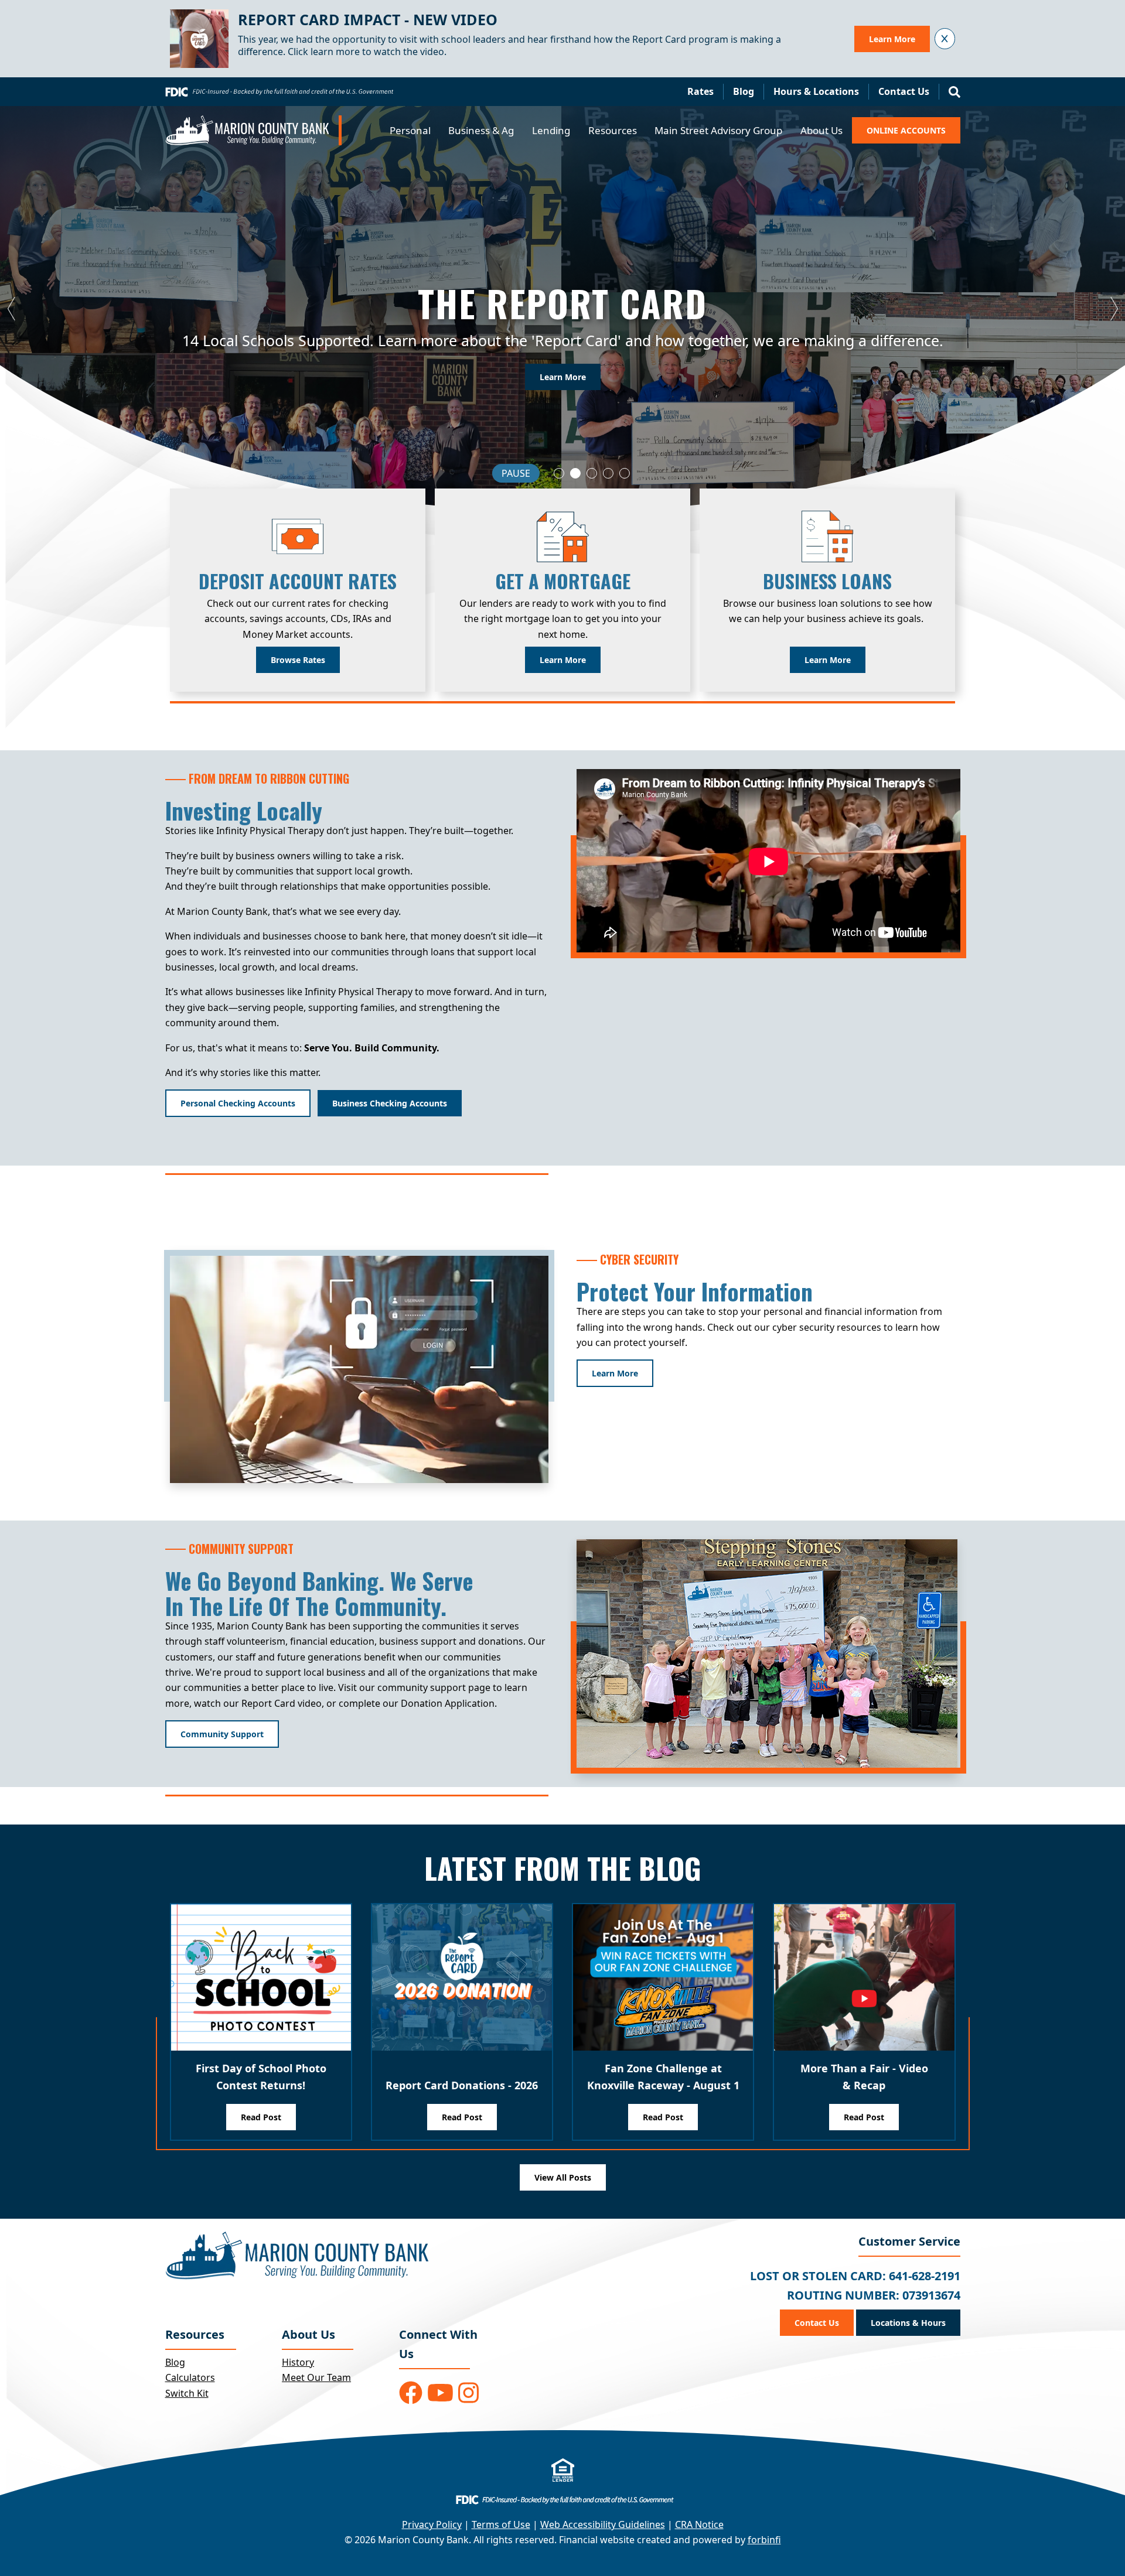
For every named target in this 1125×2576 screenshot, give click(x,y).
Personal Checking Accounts (238, 1103)
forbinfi (764, 2540)
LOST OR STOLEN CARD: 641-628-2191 (855, 2276)
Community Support (222, 1734)
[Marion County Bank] (253, 130)
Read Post (261, 2117)
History (298, 2362)
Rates (700, 91)
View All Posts (563, 2177)
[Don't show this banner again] (945, 38)
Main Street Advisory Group (718, 130)
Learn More (892, 39)
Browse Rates (298, 660)
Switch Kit (187, 2393)
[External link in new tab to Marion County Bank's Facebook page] (411, 2393)
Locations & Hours (908, 2323)
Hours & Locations (816, 91)
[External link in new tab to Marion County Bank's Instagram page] (468, 2393)
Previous (12, 309)
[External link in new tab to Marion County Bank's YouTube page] (440, 2393)
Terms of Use (501, 2524)
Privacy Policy (432, 2524)
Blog (744, 91)
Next (1113, 309)
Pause (516, 473)
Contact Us (904, 91)
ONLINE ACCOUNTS (906, 130)
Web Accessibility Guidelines (603, 2524)
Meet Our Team (316, 2377)
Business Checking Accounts (390, 1103)
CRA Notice (699, 2524)
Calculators (190, 2377)
